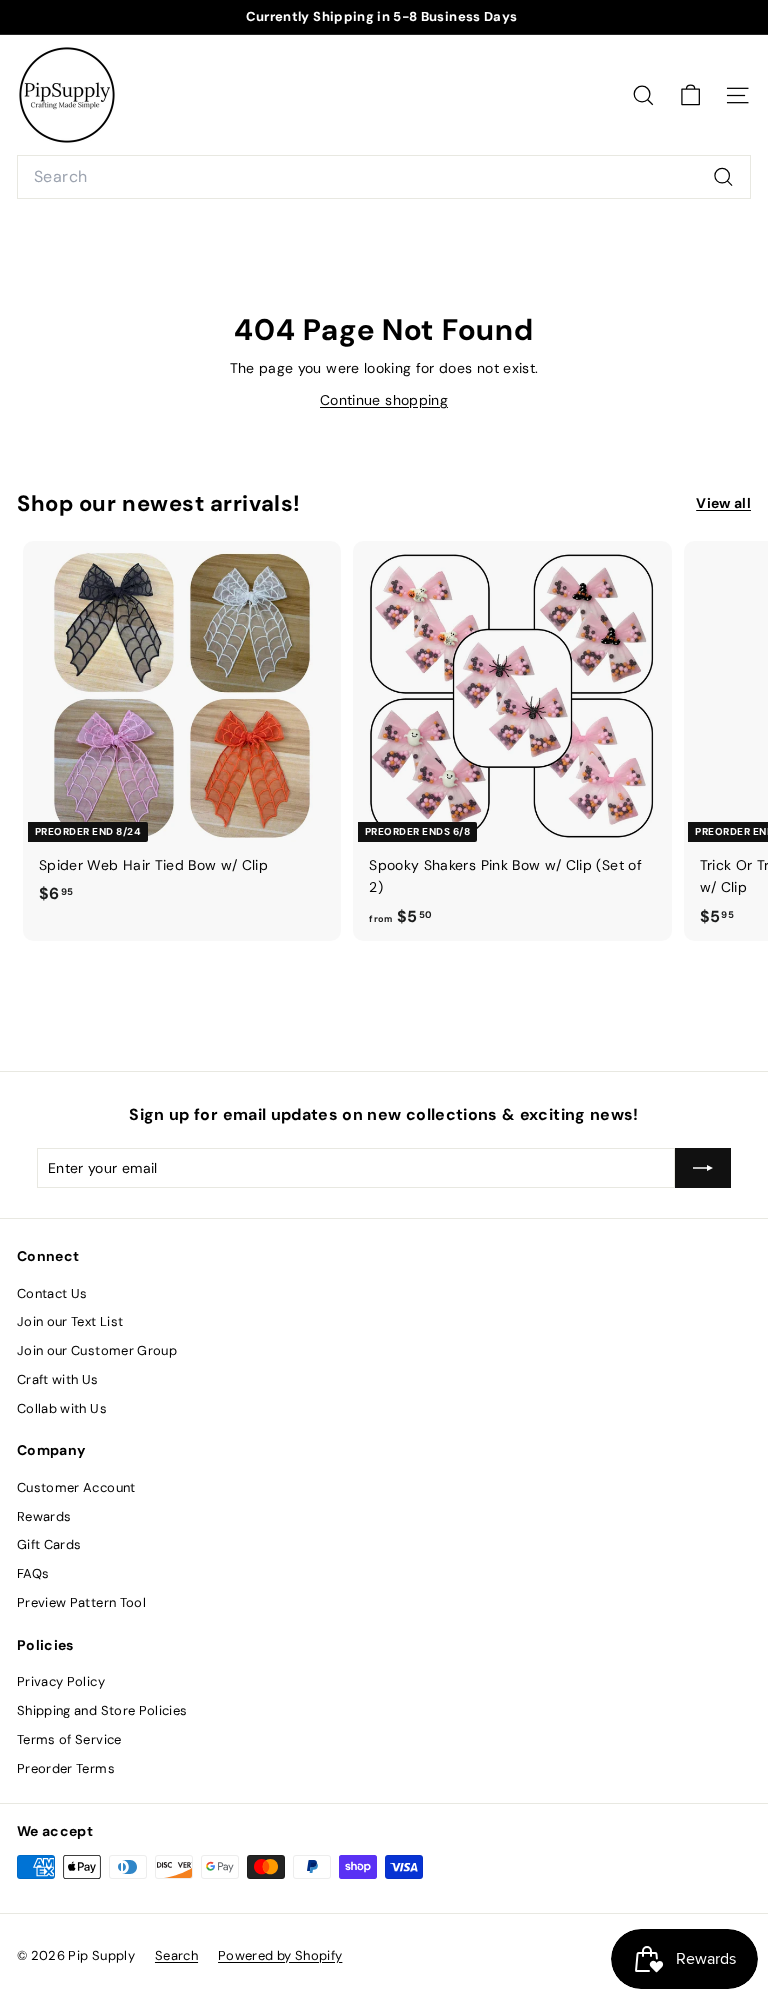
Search (176, 1955)
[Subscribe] (703, 1168)
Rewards (44, 1516)
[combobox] (384, 177)
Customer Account (76, 1487)
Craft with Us (58, 1379)
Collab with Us (62, 1408)
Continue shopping (384, 400)
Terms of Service (69, 1739)
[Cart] (690, 95)
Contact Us (52, 1293)
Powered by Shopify (280, 1955)
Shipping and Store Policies (102, 1710)
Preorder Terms (66, 1768)
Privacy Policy (61, 1681)
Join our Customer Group (97, 1350)
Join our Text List (70, 1321)
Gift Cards (49, 1544)
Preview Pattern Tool (81, 1602)
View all (723, 503)
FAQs (33, 1573)
